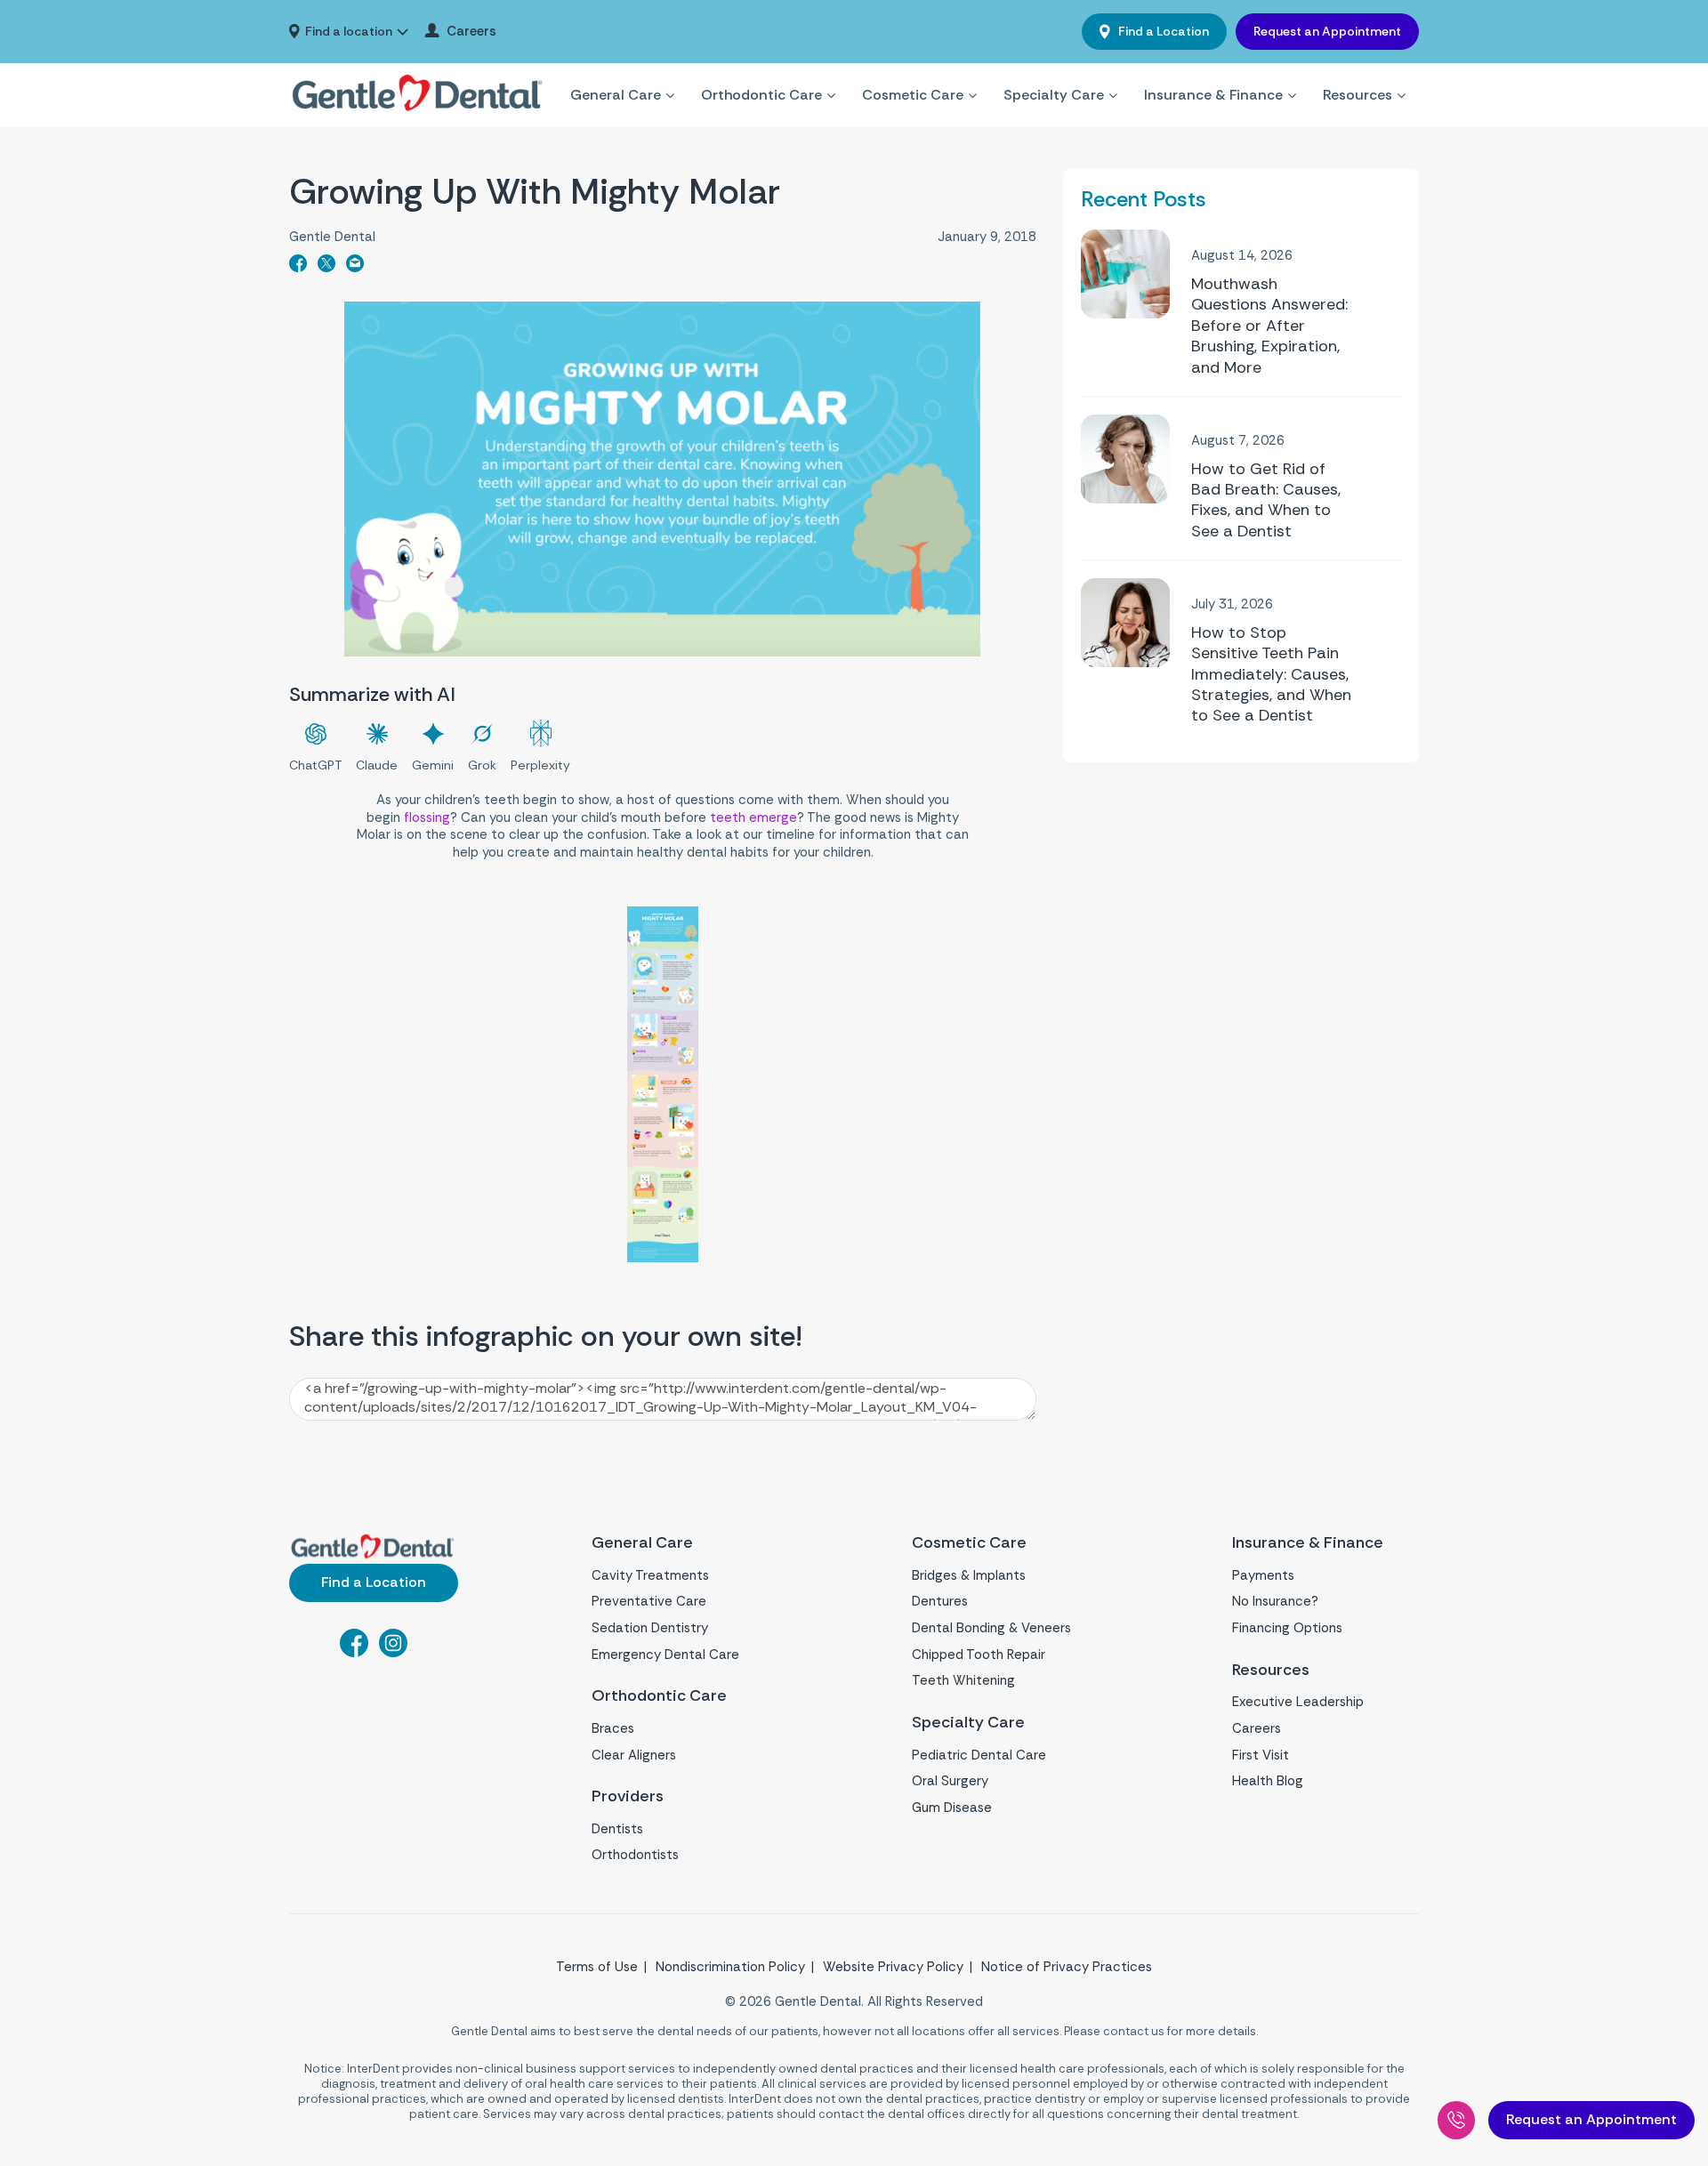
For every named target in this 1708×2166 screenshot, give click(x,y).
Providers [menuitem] (628, 1796)
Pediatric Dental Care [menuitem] (979, 1755)
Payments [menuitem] (1263, 1575)
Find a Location (1162, 31)
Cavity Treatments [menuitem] (650, 1575)
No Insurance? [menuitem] (1275, 1601)
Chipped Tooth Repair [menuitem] (979, 1655)
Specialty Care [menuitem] (1054, 95)
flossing (427, 817)
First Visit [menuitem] (1261, 1755)
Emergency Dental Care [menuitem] (665, 1655)
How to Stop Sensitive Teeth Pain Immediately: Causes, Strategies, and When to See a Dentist (1271, 675)
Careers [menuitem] (471, 32)
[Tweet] (326, 267)
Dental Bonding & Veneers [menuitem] (991, 1628)
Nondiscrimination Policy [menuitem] (730, 1967)
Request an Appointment (1327, 31)
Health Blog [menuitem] (1268, 1781)
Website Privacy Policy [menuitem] (893, 1967)
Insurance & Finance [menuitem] (1213, 95)
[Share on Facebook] (298, 267)
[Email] (355, 267)
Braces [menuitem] (613, 1728)
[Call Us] (1456, 2120)
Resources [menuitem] (1358, 95)
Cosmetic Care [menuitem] (913, 95)
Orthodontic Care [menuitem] (761, 95)
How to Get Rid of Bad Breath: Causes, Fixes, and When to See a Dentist (1266, 500)
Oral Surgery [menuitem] (950, 1781)
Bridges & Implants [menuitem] (969, 1575)
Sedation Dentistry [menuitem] (650, 1628)
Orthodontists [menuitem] (635, 1855)
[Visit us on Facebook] (354, 1652)
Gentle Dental (332, 237)
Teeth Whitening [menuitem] (963, 1680)
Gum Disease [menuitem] (952, 1808)
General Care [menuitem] (616, 95)
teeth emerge (753, 817)
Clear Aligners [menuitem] (634, 1755)
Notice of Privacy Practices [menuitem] (1067, 1967)
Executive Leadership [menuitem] (1298, 1702)
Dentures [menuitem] (940, 1601)
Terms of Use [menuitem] (597, 1967)
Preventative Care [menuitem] (649, 1601)
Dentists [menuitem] (617, 1829)
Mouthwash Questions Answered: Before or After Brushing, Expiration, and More (1269, 326)
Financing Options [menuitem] (1287, 1628)
